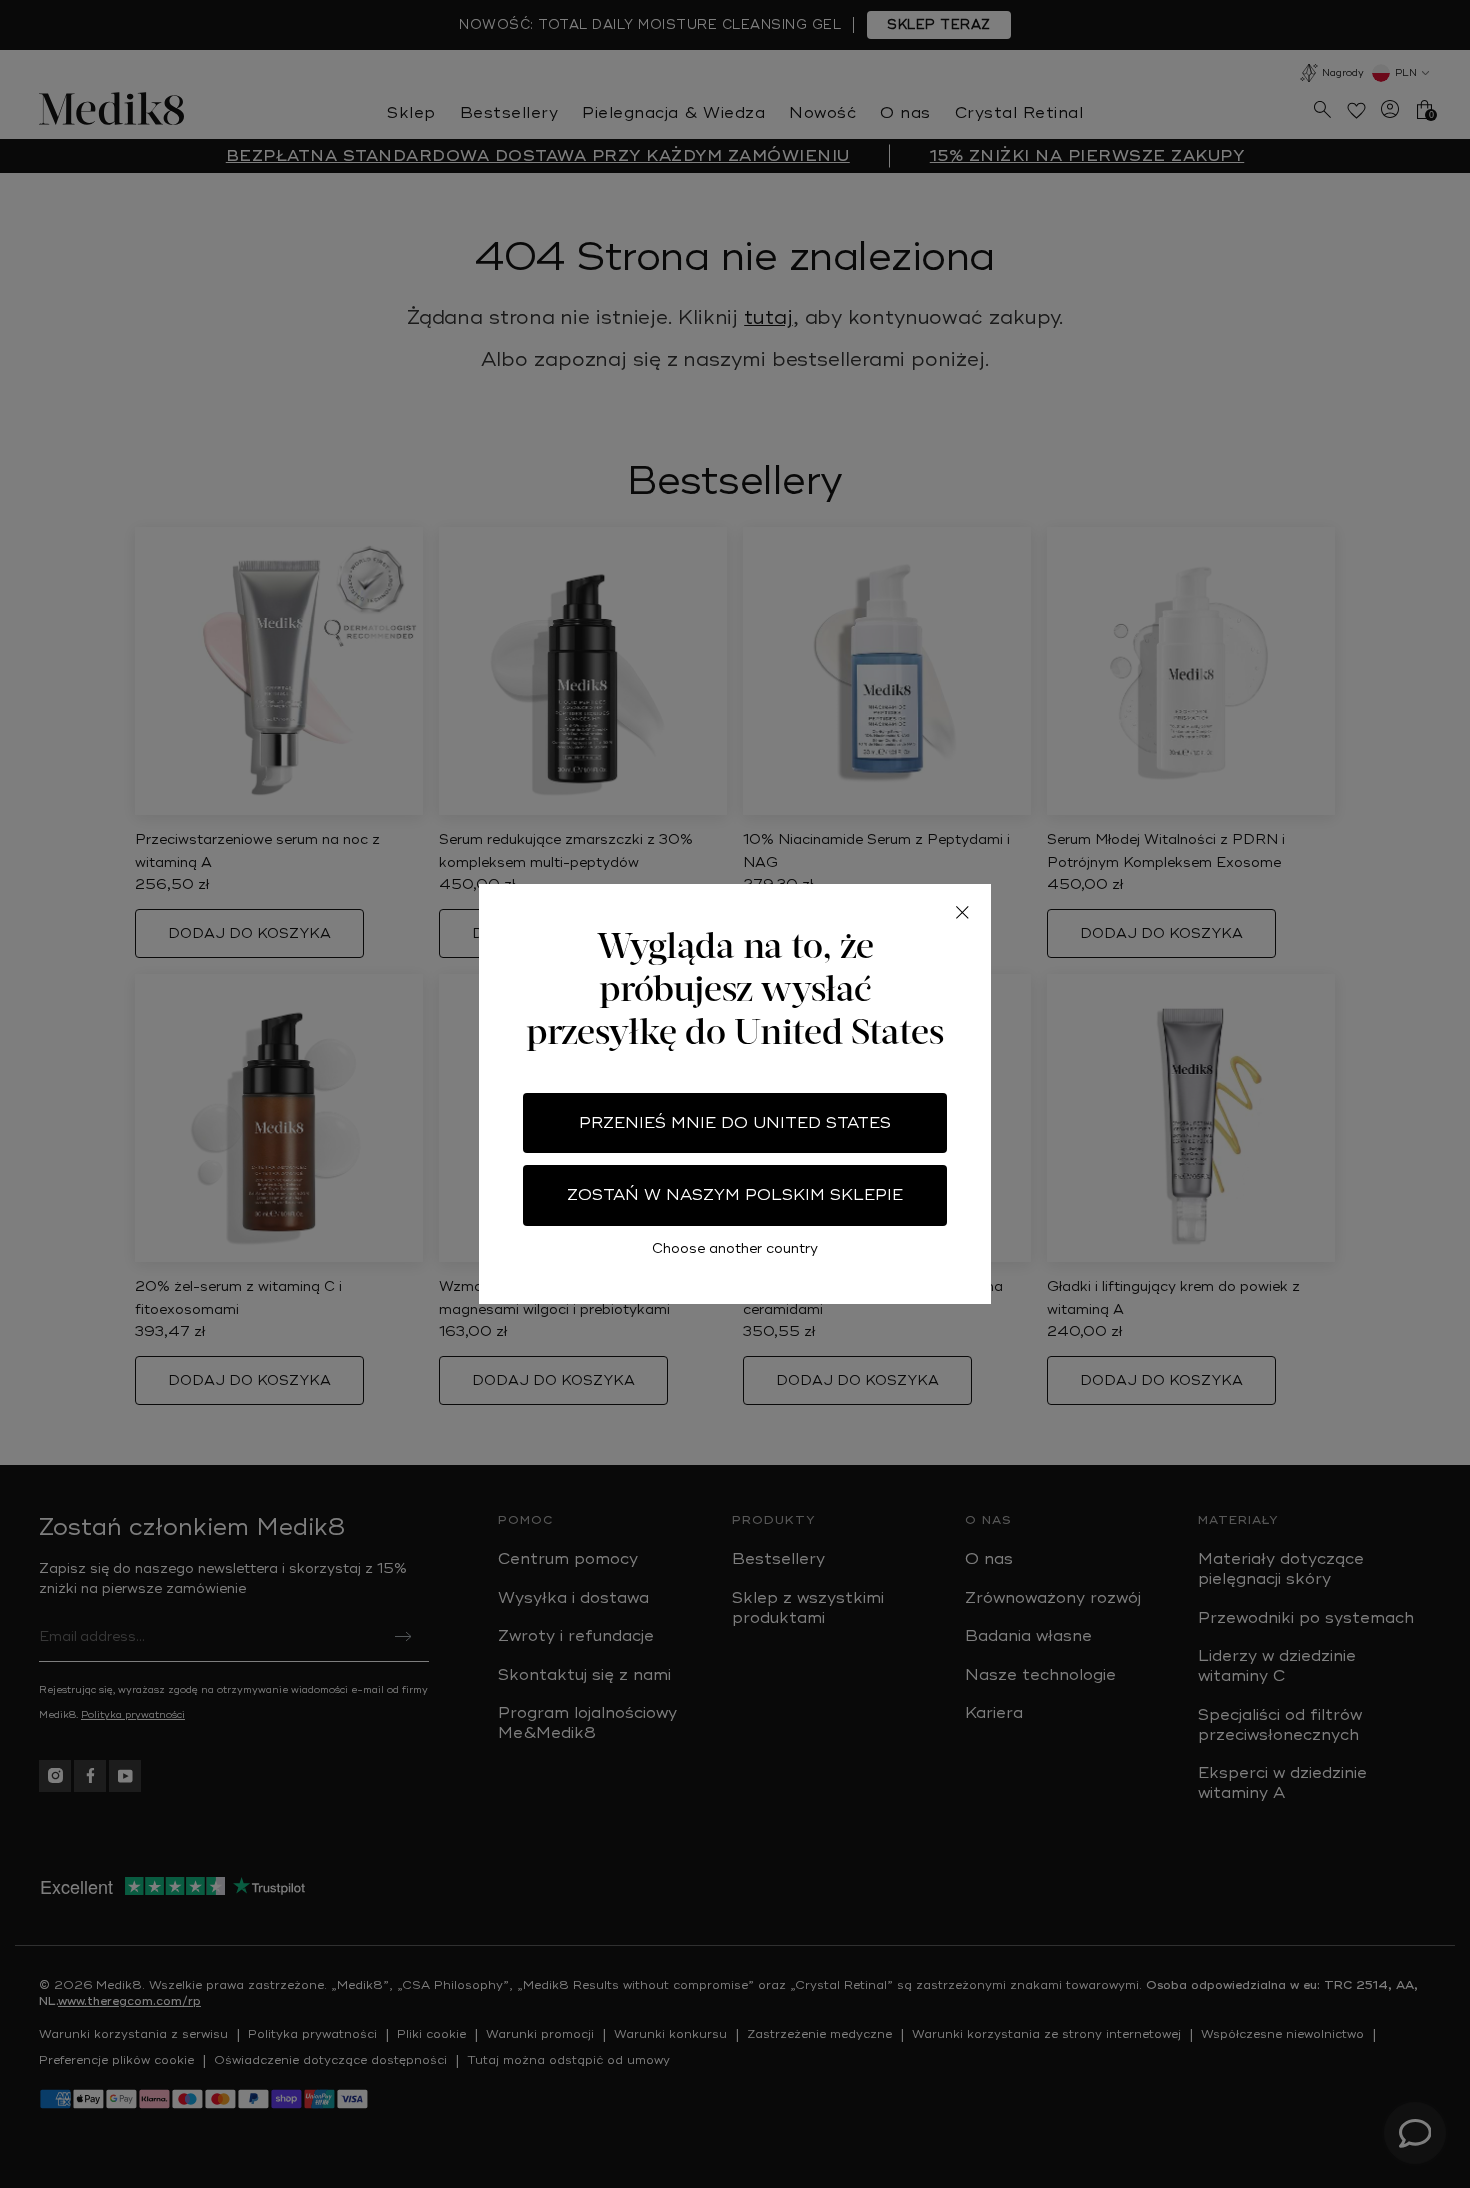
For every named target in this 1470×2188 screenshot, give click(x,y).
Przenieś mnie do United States (735, 1123)
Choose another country (735, 1248)
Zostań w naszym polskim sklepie (735, 1195)
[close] (962, 913)
